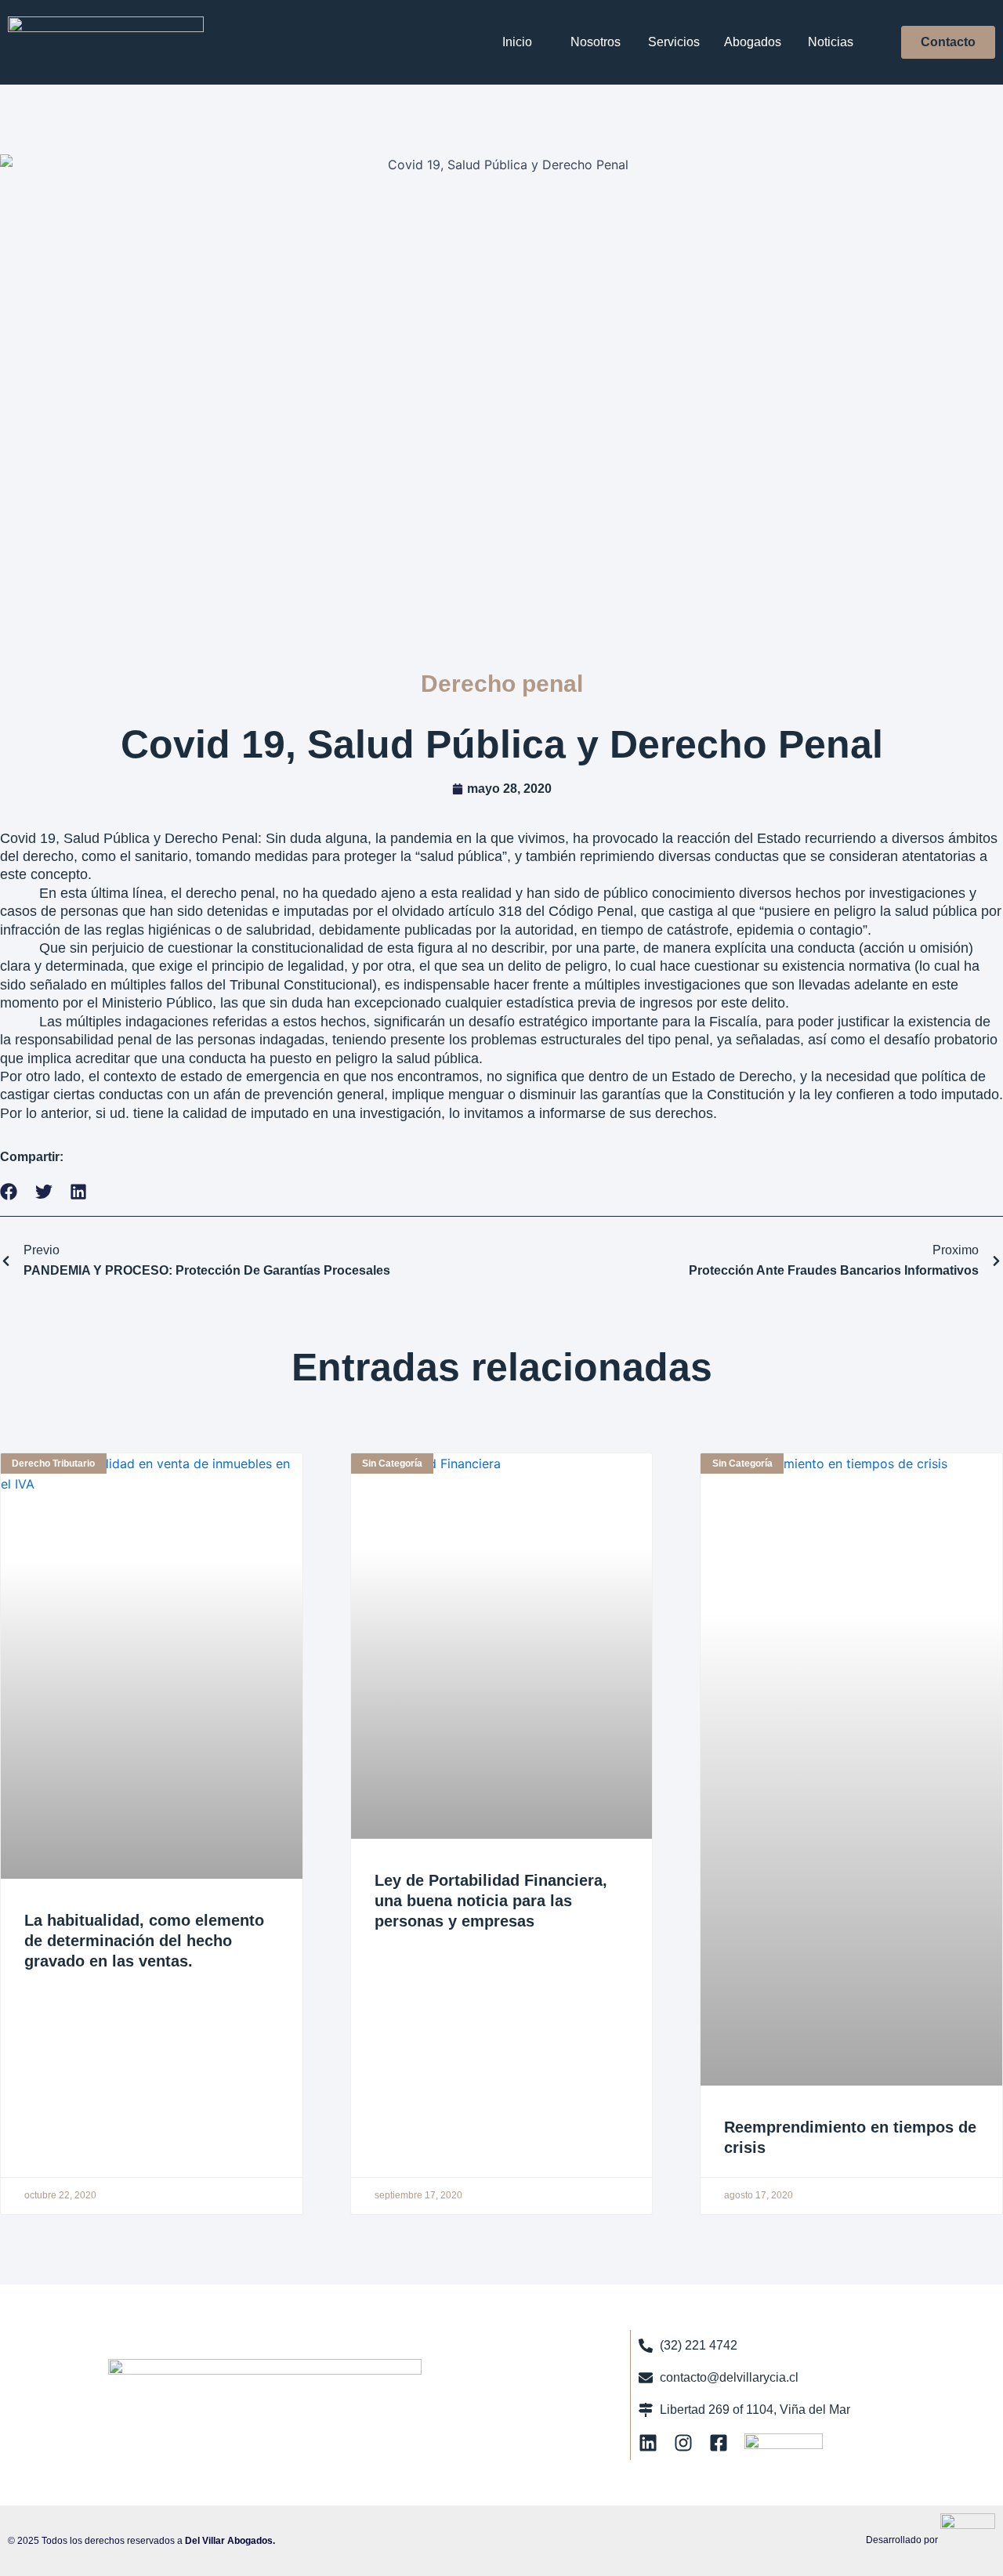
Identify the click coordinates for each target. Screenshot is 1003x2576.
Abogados (753, 42)
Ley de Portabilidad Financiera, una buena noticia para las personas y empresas (491, 1901)
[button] (9, 1192)
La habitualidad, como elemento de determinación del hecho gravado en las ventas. (144, 1941)
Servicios (674, 42)
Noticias (831, 42)
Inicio (517, 42)
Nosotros (596, 42)
